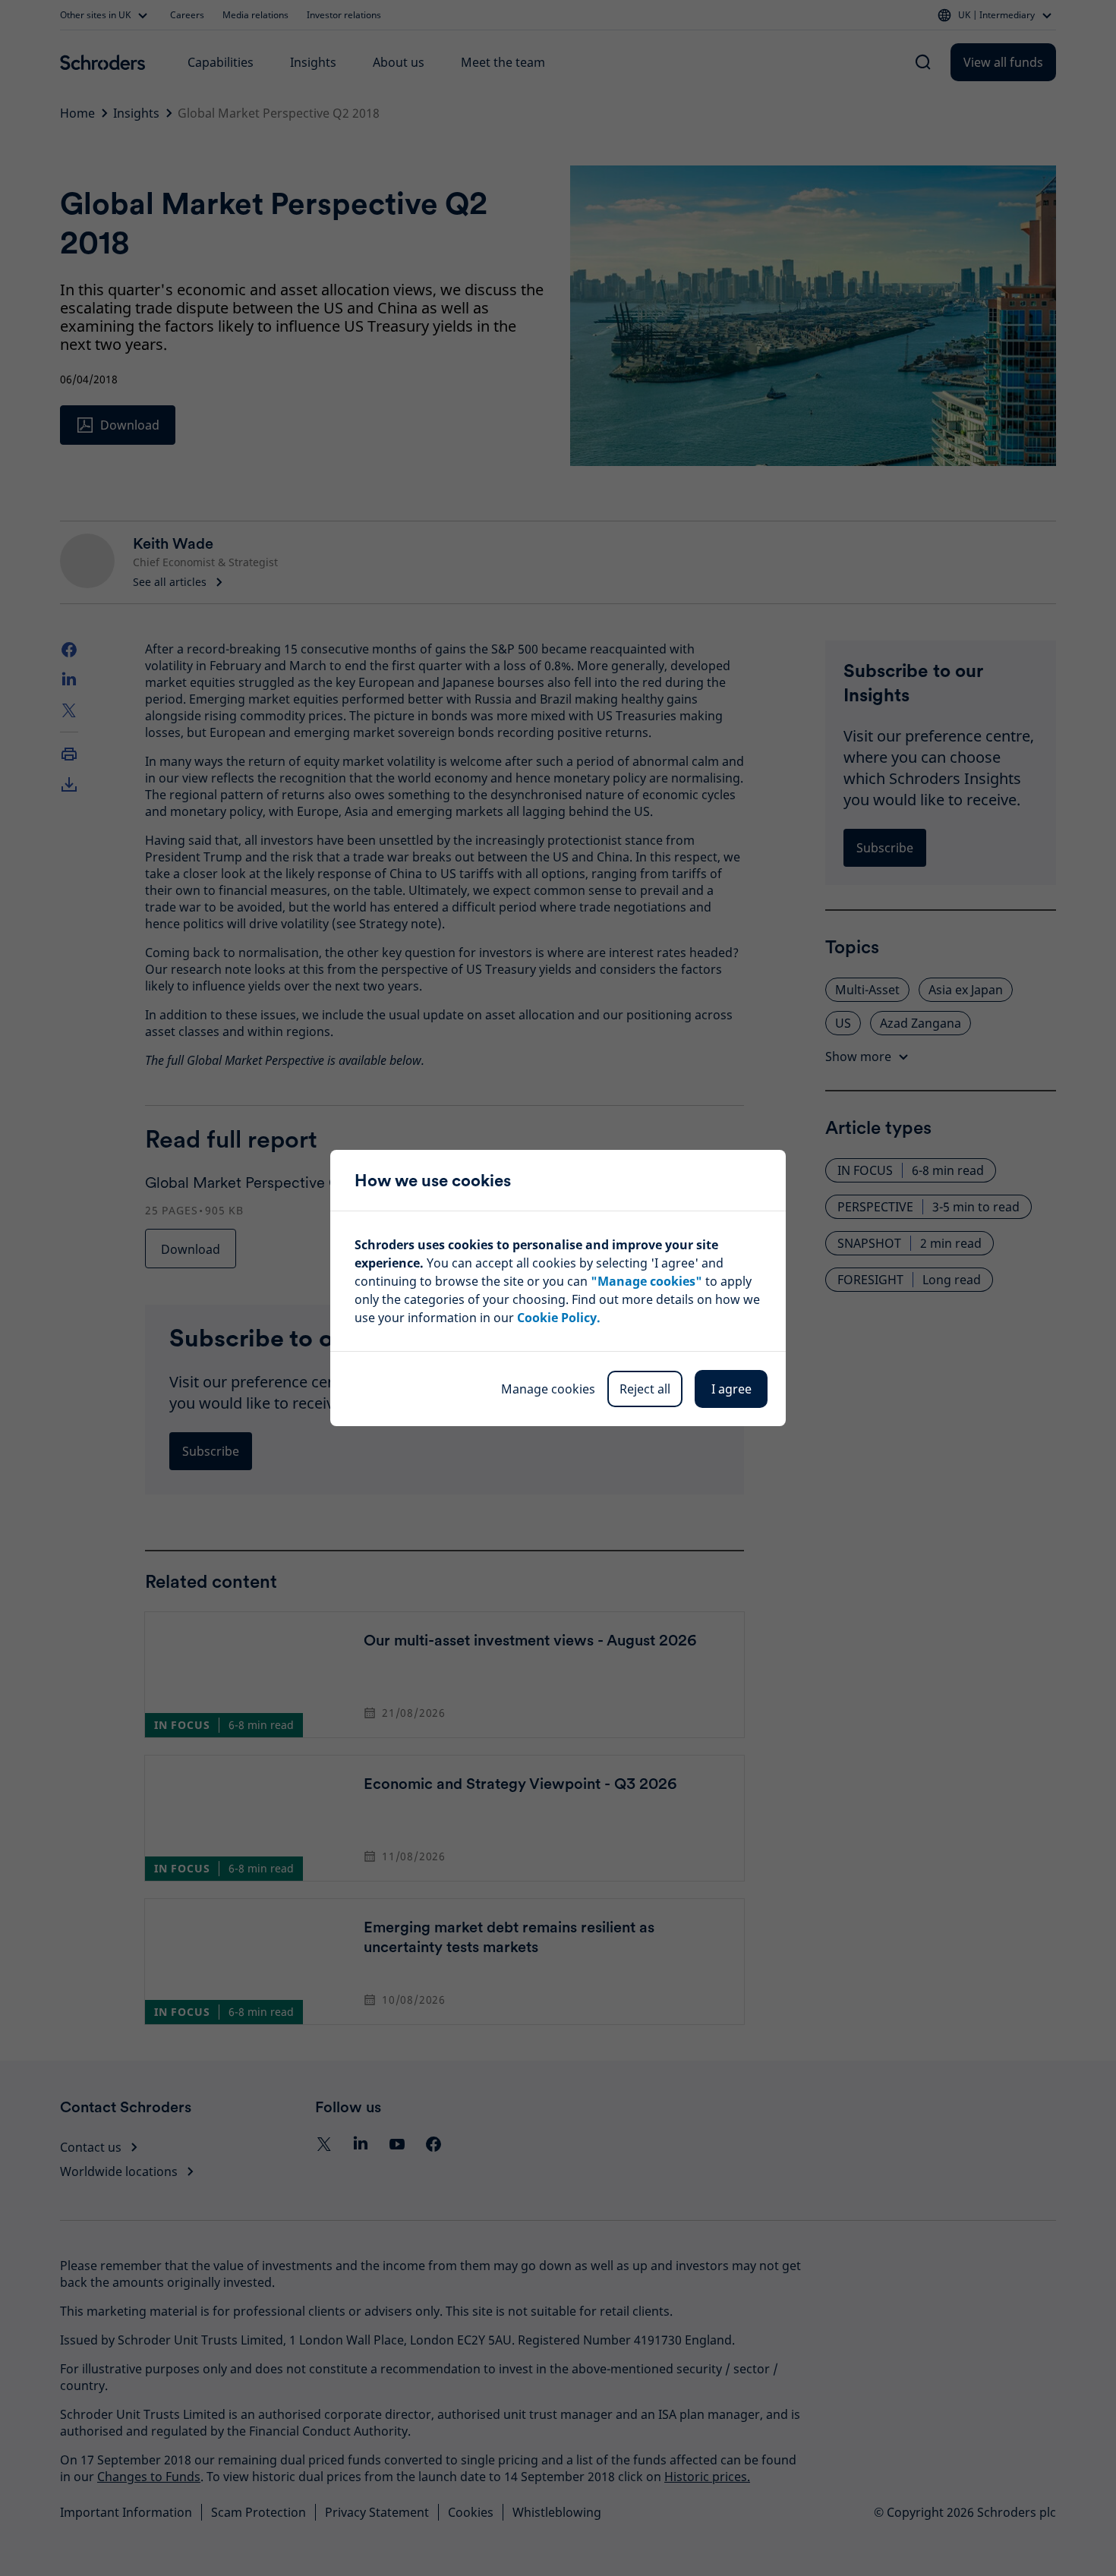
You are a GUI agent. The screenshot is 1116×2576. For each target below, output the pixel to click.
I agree (731, 1389)
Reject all (645, 1389)
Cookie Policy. (559, 1318)
